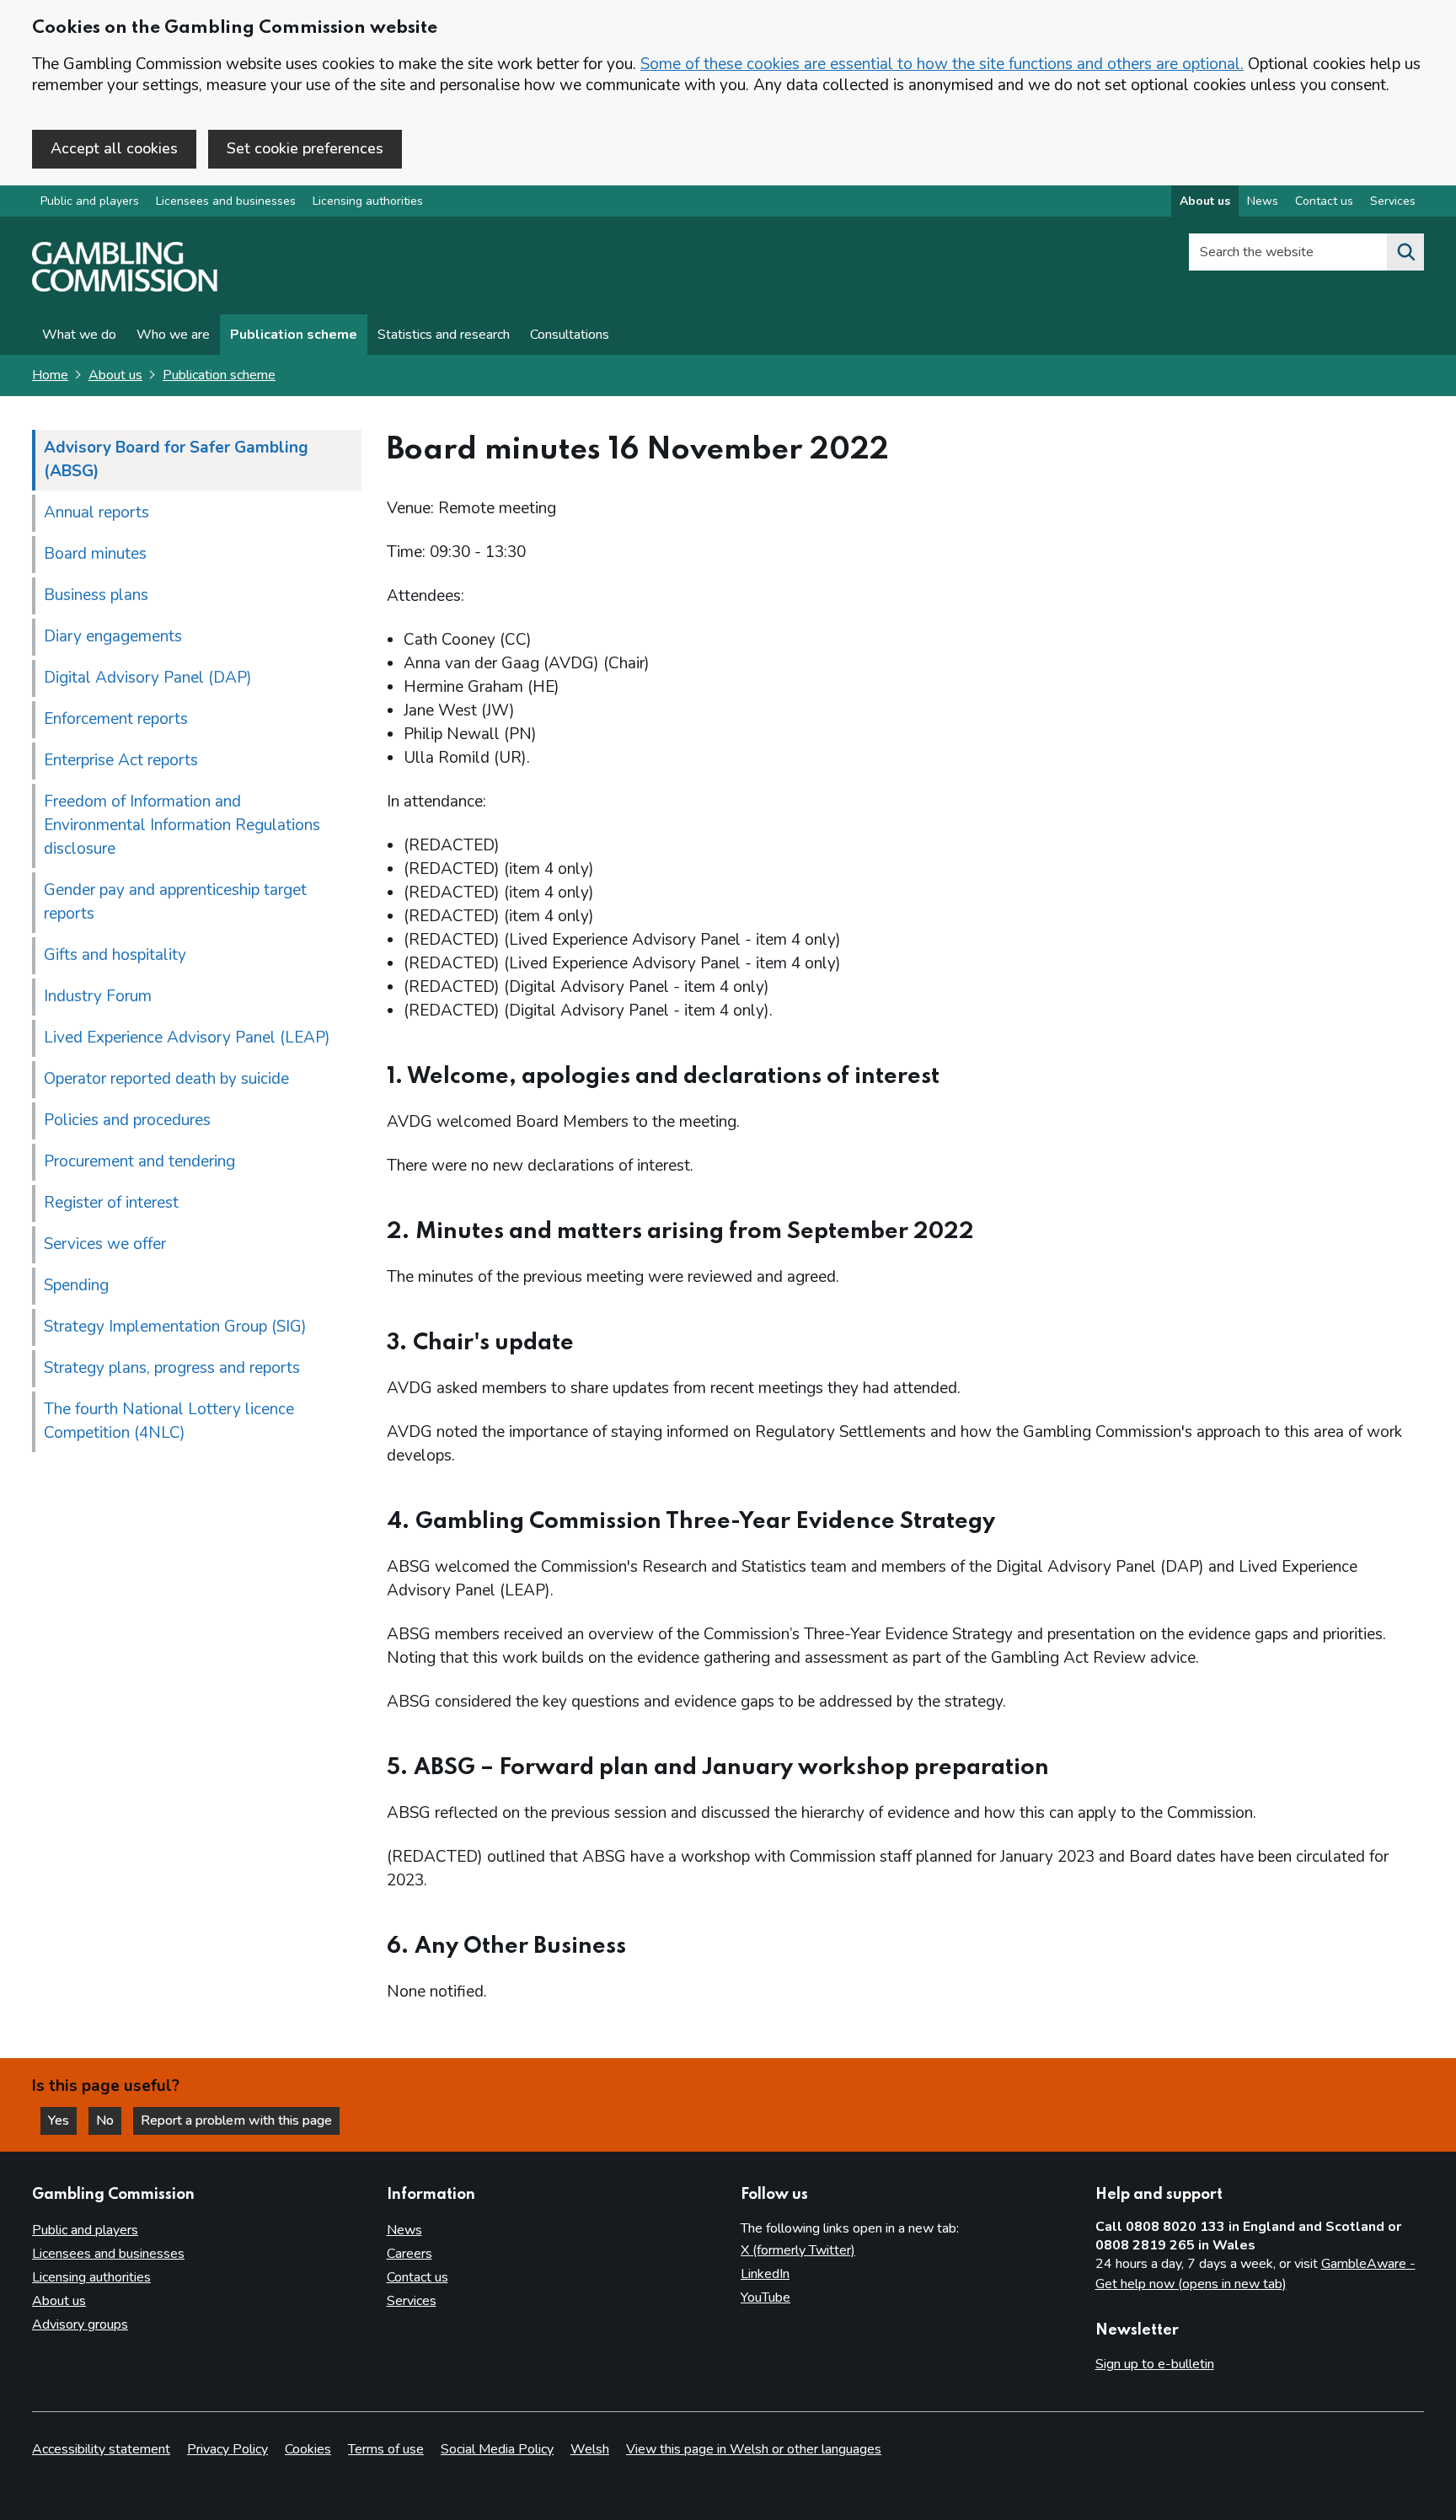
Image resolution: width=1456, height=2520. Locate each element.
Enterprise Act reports (121, 760)
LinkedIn (765, 2274)
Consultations (570, 335)
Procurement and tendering (139, 1161)
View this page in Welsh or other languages (754, 2449)
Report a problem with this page (236, 2121)
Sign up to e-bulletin (1155, 2364)
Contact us (1324, 201)
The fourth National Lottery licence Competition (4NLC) (169, 1421)
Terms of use (386, 2449)
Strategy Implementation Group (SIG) (175, 1327)
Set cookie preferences (305, 148)
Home (50, 375)
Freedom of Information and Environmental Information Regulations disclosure (182, 825)
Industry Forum (98, 996)
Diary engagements (113, 636)
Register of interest (111, 1203)
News (1263, 201)
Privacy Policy (227, 2449)
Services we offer (105, 1244)
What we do (79, 335)
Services (1393, 201)
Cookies (308, 2449)
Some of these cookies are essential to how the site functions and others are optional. (942, 64)
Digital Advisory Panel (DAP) (148, 678)
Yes (62, 2121)
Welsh (590, 2449)
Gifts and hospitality (115, 955)
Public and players (90, 201)
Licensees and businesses (226, 201)
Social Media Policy (497, 2449)
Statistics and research (444, 335)
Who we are (173, 335)
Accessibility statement (101, 2449)
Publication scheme (294, 335)
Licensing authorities (368, 201)
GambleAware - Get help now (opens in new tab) (1255, 2274)
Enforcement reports (116, 719)
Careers (409, 2254)
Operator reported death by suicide (166, 1079)
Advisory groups (80, 2324)
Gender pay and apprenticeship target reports (175, 902)
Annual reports (96, 512)
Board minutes (95, 554)
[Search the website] (1405, 252)
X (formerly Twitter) (798, 2250)
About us (1205, 201)
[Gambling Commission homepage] (125, 287)
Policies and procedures (127, 1120)
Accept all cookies (114, 148)
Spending (76, 1285)
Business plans (96, 595)
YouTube (765, 2297)
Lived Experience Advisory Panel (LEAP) (187, 1037)
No (109, 2121)
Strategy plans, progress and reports (172, 1368)
